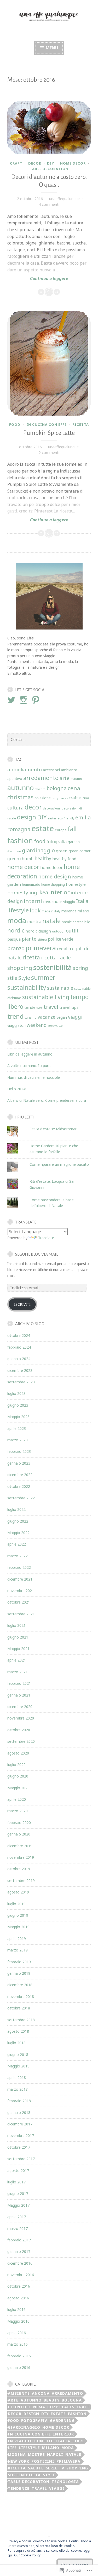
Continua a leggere (38, 278)
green (62, 851)
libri (78, 2441)
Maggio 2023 (18, 1417)
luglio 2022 (16, 1509)
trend (15, 1016)
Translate (46, 1238)
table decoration (49, 169)
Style (24, 978)
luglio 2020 (16, 1765)
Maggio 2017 (18, 2205)
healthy (43, 858)
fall (72, 829)
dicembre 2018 (20, 1985)
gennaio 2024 (19, 1359)
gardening (62, 2420)
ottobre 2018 (19, 2008)
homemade (31, 884)
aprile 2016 (17, 2333)
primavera (41, 948)
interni (33, 901)
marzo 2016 (18, 2344)
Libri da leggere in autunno (30, 1054)
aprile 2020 (17, 1799)
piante (29, 939)
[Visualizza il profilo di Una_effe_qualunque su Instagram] (24, 700)
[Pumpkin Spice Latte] (49, 363)
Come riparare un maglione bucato (59, 1164)
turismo (31, 1017)
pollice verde (61, 939)
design (27, 817)
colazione (43, 798)
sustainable (60, 988)
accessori (51, 770)
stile (12, 978)
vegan (62, 1017)
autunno (21, 788)
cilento (17, 2407)
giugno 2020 (18, 1776)
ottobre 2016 (19, 2286)
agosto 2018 (18, 2031)
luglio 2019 (16, 1904)
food (15, 424)
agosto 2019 (18, 1892)
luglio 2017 (16, 2182)
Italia (82, 901)
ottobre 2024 (19, 1335)
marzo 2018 (18, 2089)
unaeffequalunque (64, 199)
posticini (43, 2461)
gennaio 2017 (19, 2251)
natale (51, 921)
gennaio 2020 (19, 1834)
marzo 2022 (18, 1556)
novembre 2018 (21, 1997)
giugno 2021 (18, 1637)
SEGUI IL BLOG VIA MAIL (37, 1254)
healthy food (64, 859)
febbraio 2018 (19, 2101)
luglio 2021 (16, 1625)
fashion (20, 840)
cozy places (60, 798)
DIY (51, 163)
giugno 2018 (18, 2055)
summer (43, 977)
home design (55, 876)
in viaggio (67, 902)
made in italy (51, 911)
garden (74, 842)
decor (35, 163)
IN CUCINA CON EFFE (47, 424)
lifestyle (18, 910)
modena (17, 2454)
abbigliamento (25, 769)
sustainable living (46, 997)
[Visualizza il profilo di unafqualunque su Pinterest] (36, 700)
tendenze (33, 1007)
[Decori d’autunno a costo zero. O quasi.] (49, 128)
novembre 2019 (21, 1857)
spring (80, 968)
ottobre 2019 (19, 1869)
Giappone (14, 851)
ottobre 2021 (19, 1602)
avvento (40, 789)
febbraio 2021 (19, 1683)
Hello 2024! (17, 1089)
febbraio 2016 (19, 2356)
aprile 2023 (17, 1428)
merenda (69, 911)
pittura (42, 940)
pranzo (16, 948)
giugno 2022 (18, 1521)
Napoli (55, 2454)
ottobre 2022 (19, 1486)
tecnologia (65, 2482)
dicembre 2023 (20, 1370)
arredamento (41, 778)
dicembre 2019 (20, 1846)
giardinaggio (38, 850)
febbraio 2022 (19, 1567)
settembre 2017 (21, 2159)
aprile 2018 (17, 2077)
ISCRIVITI (22, 1304)
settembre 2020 (21, 1741)
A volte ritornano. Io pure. (29, 1066)
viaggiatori (16, 1025)
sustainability (27, 987)
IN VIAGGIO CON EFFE (31, 2441)
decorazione (52, 808)
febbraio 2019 (19, 1962)
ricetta (81, 424)
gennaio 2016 (19, 2367)
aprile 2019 (17, 1939)
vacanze (47, 1017)
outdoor (58, 931)
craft (16, 163)
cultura (15, 808)
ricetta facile (56, 958)
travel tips (69, 1007)
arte (65, 778)
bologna (57, 788)
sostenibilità (53, 967)
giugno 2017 (18, 2193)
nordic (16, 930)
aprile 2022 (17, 1544)
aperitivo (15, 779)
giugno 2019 (18, 1915)
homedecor (51, 867)
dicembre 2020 (20, 1707)
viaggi (75, 1017)
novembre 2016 (21, 2275)
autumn (76, 779)
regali (63, 949)
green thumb (20, 859)
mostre (36, 2454)
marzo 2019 (18, 1950)
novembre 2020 (21, 1718)
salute (36, 2468)
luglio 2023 (16, 1393)
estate (43, 828)
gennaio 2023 (19, 1463)
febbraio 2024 (19, 1347)
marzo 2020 (18, 1811)
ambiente (69, 770)
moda (17, 920)
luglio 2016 (16, 2309)
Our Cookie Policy (27, 2555)
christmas (20, 797)
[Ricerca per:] (49, 740)
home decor (73, 163)
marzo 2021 (18, 1672)
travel (51, 1007)
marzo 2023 (18, 1440)
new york (19, 2461)
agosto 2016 (18, 2298)
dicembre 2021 (20, 1579)
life (12, 2448)
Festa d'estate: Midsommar (53, 1129)
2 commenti (49, 453)
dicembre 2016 (20, 2263)
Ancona (41, 2393)
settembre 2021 (21, 1614)
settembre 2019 (21, 1881)
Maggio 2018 (18, 2066)
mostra (34, 922)
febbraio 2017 (19, 2240)
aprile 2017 (17, 2217)
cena (74, 788)
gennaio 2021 (19, 1695)
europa (61, 830)
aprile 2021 (17, 1660)
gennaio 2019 (19, 1973)
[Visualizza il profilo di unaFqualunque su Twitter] (12, 700)
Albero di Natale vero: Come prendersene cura (47, 1100)
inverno (51, 901)
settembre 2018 (21, 2020)
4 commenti (49, 204)
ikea (43, 892)
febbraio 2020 (19, 1823)
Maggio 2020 (18, 1788)
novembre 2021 (21, 1591)
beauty (52, 2400)
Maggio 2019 (18, 1927)
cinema (37, 2407)
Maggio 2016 (18, 2321)
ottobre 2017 (19, 2147)
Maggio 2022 (18, 1533)
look (35, 910)
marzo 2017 (18, 2228)
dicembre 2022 (20, 1475)
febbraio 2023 (19, 1451)
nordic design (38, 931)
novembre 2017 (21, 2135)
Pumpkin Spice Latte (49, 433)
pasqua (14, 939)
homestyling (22, 893)
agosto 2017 (18, 2170)
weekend (37, 1025)
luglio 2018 (16, 2043)
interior (59, 892)
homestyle (76, 884)
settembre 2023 (21, 1382)
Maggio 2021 (18, 1649)
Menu (52, 48)
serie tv (55, 2468)
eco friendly (66, 818)
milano (83, 911)
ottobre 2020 (19, 1730)
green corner (79, 851)
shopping (20, 968)
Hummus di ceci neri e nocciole (34, 1077)
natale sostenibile (76, 922)
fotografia (57, 842)
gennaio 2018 (19, 2112)
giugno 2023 (18, 1405)
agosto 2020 (18, 1753)
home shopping (53, 884)
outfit (72, 931)
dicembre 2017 (20, 2124)
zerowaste (55, 1025)
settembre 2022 (21, 1498)
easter (52, 818)
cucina (84, 798)
